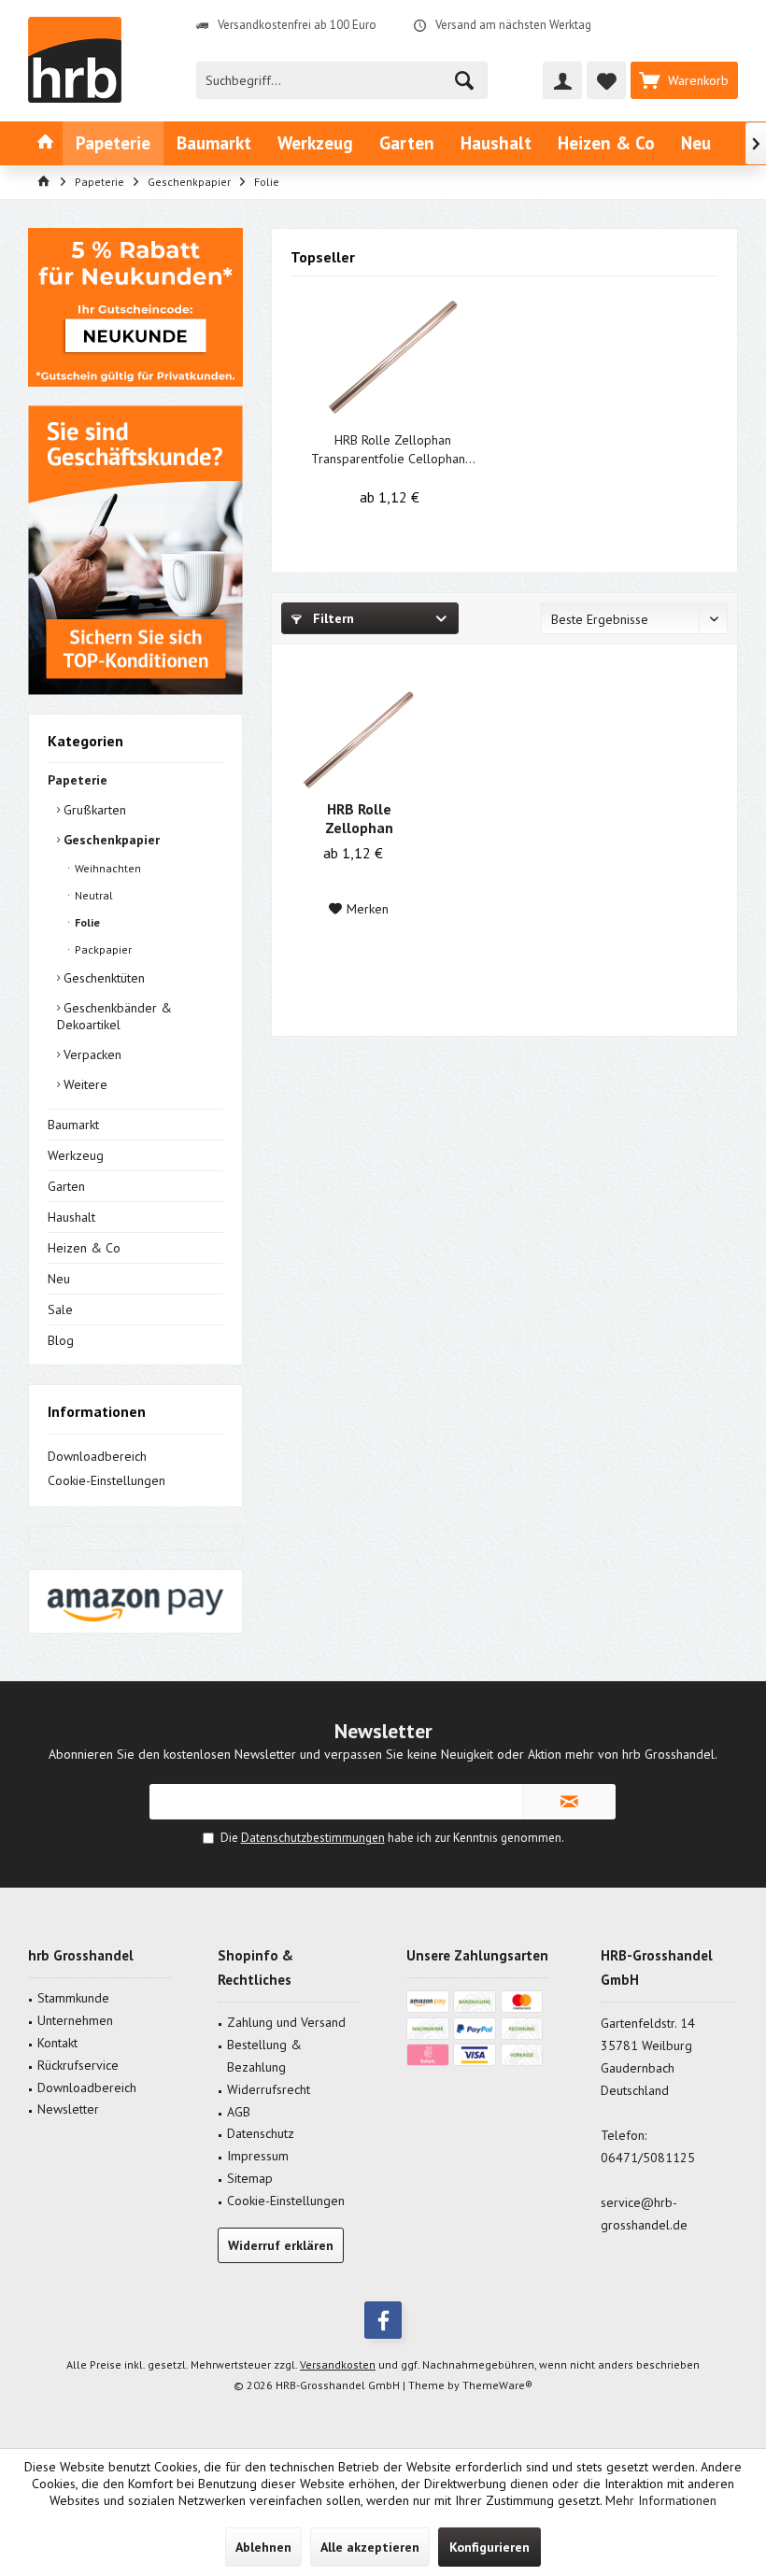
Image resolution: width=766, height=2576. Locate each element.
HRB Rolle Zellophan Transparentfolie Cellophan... (393, 449)
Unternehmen (75, 2020)
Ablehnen (263, 2547)
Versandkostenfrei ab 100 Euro (297, 25)
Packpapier (102, 949)
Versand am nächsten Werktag (513, 25)
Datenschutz (261, 2133)
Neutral (92, 895)
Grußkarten (93, 810)
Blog (61, 1340)
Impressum (258, 2156)
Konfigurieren (489, 2547)
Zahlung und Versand (286, 2022)
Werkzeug (76, 1155)
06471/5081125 (648, 2158)
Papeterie (78, 780)
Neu (59, 1279)
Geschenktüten (102, 978)
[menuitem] (684, 80)
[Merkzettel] (606, 80)
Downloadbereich (97, 1456)
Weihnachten (106, 868)
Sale (60, 1309)
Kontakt (57, 2043)
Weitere (84, 1084)
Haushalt (71, 1217)
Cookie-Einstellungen (106, 1480)
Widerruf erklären (281, 2245)
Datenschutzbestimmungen (313, 1838)
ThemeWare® (497, 2385)
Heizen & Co (84, 1248)
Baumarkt (73, 1125)
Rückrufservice (78, 2065)
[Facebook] (383, 2320)
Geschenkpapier (110, 840)
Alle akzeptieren (370, 2547)
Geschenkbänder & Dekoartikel (114, 1016)
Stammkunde (73, 1998)
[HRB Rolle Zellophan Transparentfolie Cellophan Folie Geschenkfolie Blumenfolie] (393, 356)
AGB (239, 2112)
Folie (86, 922)
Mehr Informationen (661, 2500)
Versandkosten (338, 2364)
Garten (66, 1186)
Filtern (332, 618)
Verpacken (91, 1054)
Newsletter (68, 2109)
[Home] (45, 143)
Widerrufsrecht (269, 2089)
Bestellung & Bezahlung (264, 2056)
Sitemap (250, 2178)
